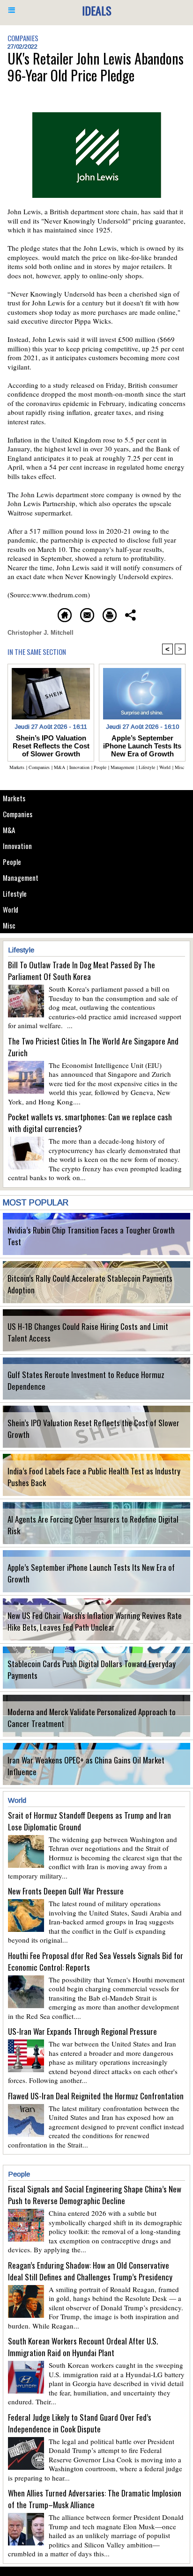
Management (21, 878)
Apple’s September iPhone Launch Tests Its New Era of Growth (91, 1573)
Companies (18, 814)
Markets (14, 798)
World (11, 909)
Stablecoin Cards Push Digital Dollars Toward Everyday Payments (92, 1669)
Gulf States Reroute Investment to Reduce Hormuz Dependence (86, 1380)
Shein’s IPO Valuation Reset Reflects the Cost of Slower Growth (93, 1429)
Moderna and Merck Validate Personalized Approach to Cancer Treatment (92, 1718)
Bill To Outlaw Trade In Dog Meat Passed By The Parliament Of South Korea (82, 971)
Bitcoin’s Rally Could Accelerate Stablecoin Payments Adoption (90, 1284)
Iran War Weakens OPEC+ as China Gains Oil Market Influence (86, 1766)
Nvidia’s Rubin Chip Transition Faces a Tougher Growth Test (91, 1236)
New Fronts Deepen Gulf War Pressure (66, 1891)
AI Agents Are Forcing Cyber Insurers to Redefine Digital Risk (93, 1525)
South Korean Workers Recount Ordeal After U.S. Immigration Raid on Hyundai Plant (83, 2347)
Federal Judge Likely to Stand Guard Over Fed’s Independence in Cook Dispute (80, 2423)
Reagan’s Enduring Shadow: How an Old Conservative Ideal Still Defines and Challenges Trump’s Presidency (90, 2271)
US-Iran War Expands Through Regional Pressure (82, 2031)
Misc (9, 925)
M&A (9, 830)
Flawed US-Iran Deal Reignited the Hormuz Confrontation (96, 2096)
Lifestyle (15, 893)
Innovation (17, 846)
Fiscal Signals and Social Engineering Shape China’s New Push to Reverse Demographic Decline (95, 2195)
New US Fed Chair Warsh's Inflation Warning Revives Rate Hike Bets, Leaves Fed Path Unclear (95, 1621)
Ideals (97, 10)
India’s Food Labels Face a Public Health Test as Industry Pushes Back (94, 1477)
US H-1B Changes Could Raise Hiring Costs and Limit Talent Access (88, 1332)
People (12, 862)
